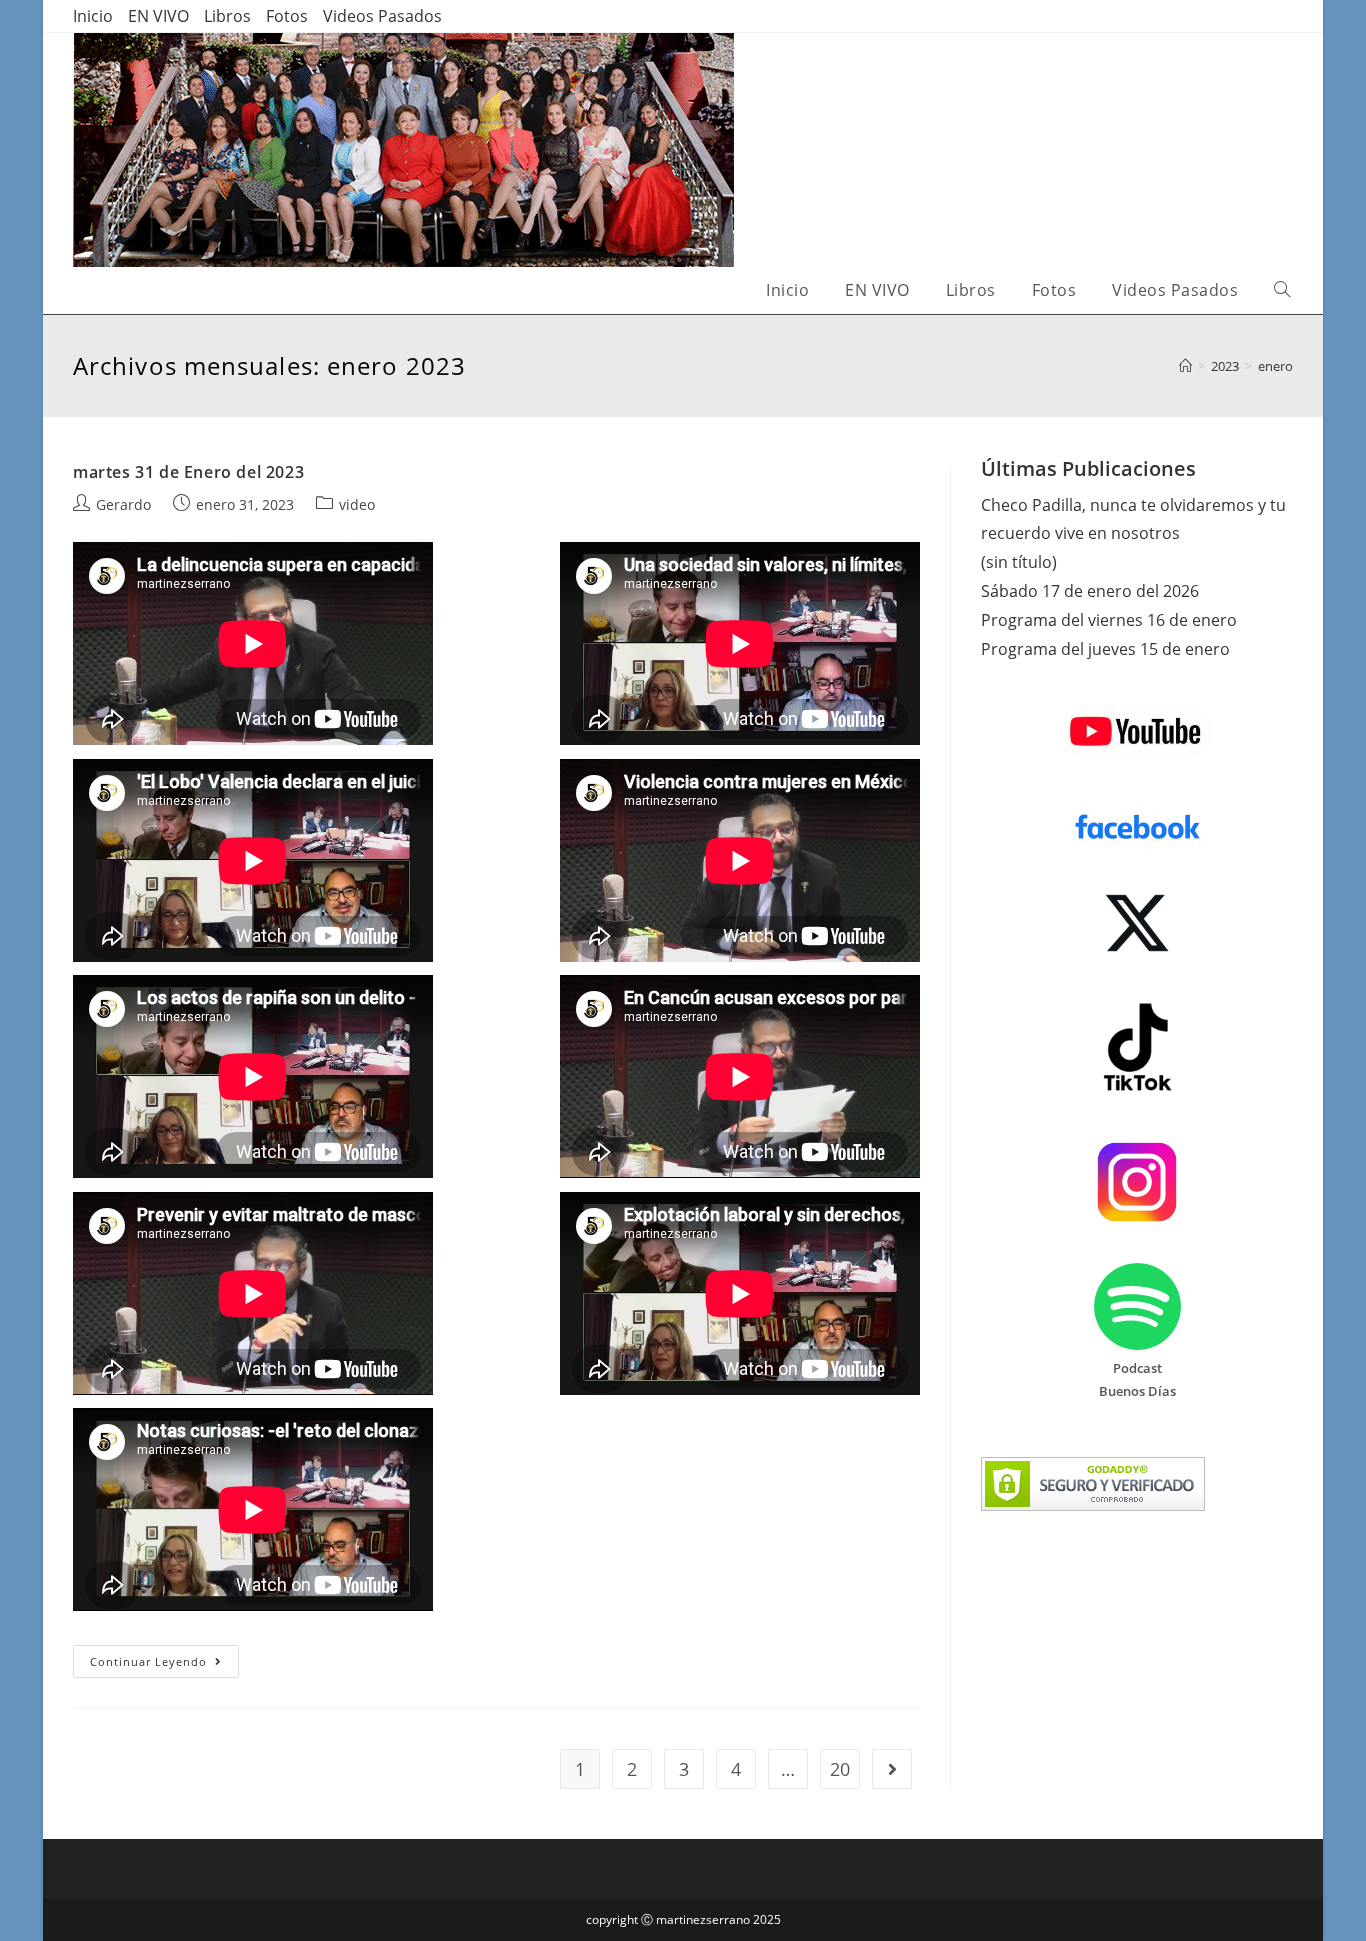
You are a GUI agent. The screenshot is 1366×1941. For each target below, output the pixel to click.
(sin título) (1019, 562)
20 (840, 1769)
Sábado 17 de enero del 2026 (1090, 591)
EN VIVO (158, 16)
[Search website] (1282, 290)
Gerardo (123, 504)
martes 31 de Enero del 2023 (188, 472)
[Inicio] (1185, 366)
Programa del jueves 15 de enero (1105, 649)
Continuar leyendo (164, 1665)
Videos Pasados (382, 16)
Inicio (93, 16)
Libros (227, 16)
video (357, 504)
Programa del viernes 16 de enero (1109, 620)
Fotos (287, 16)
